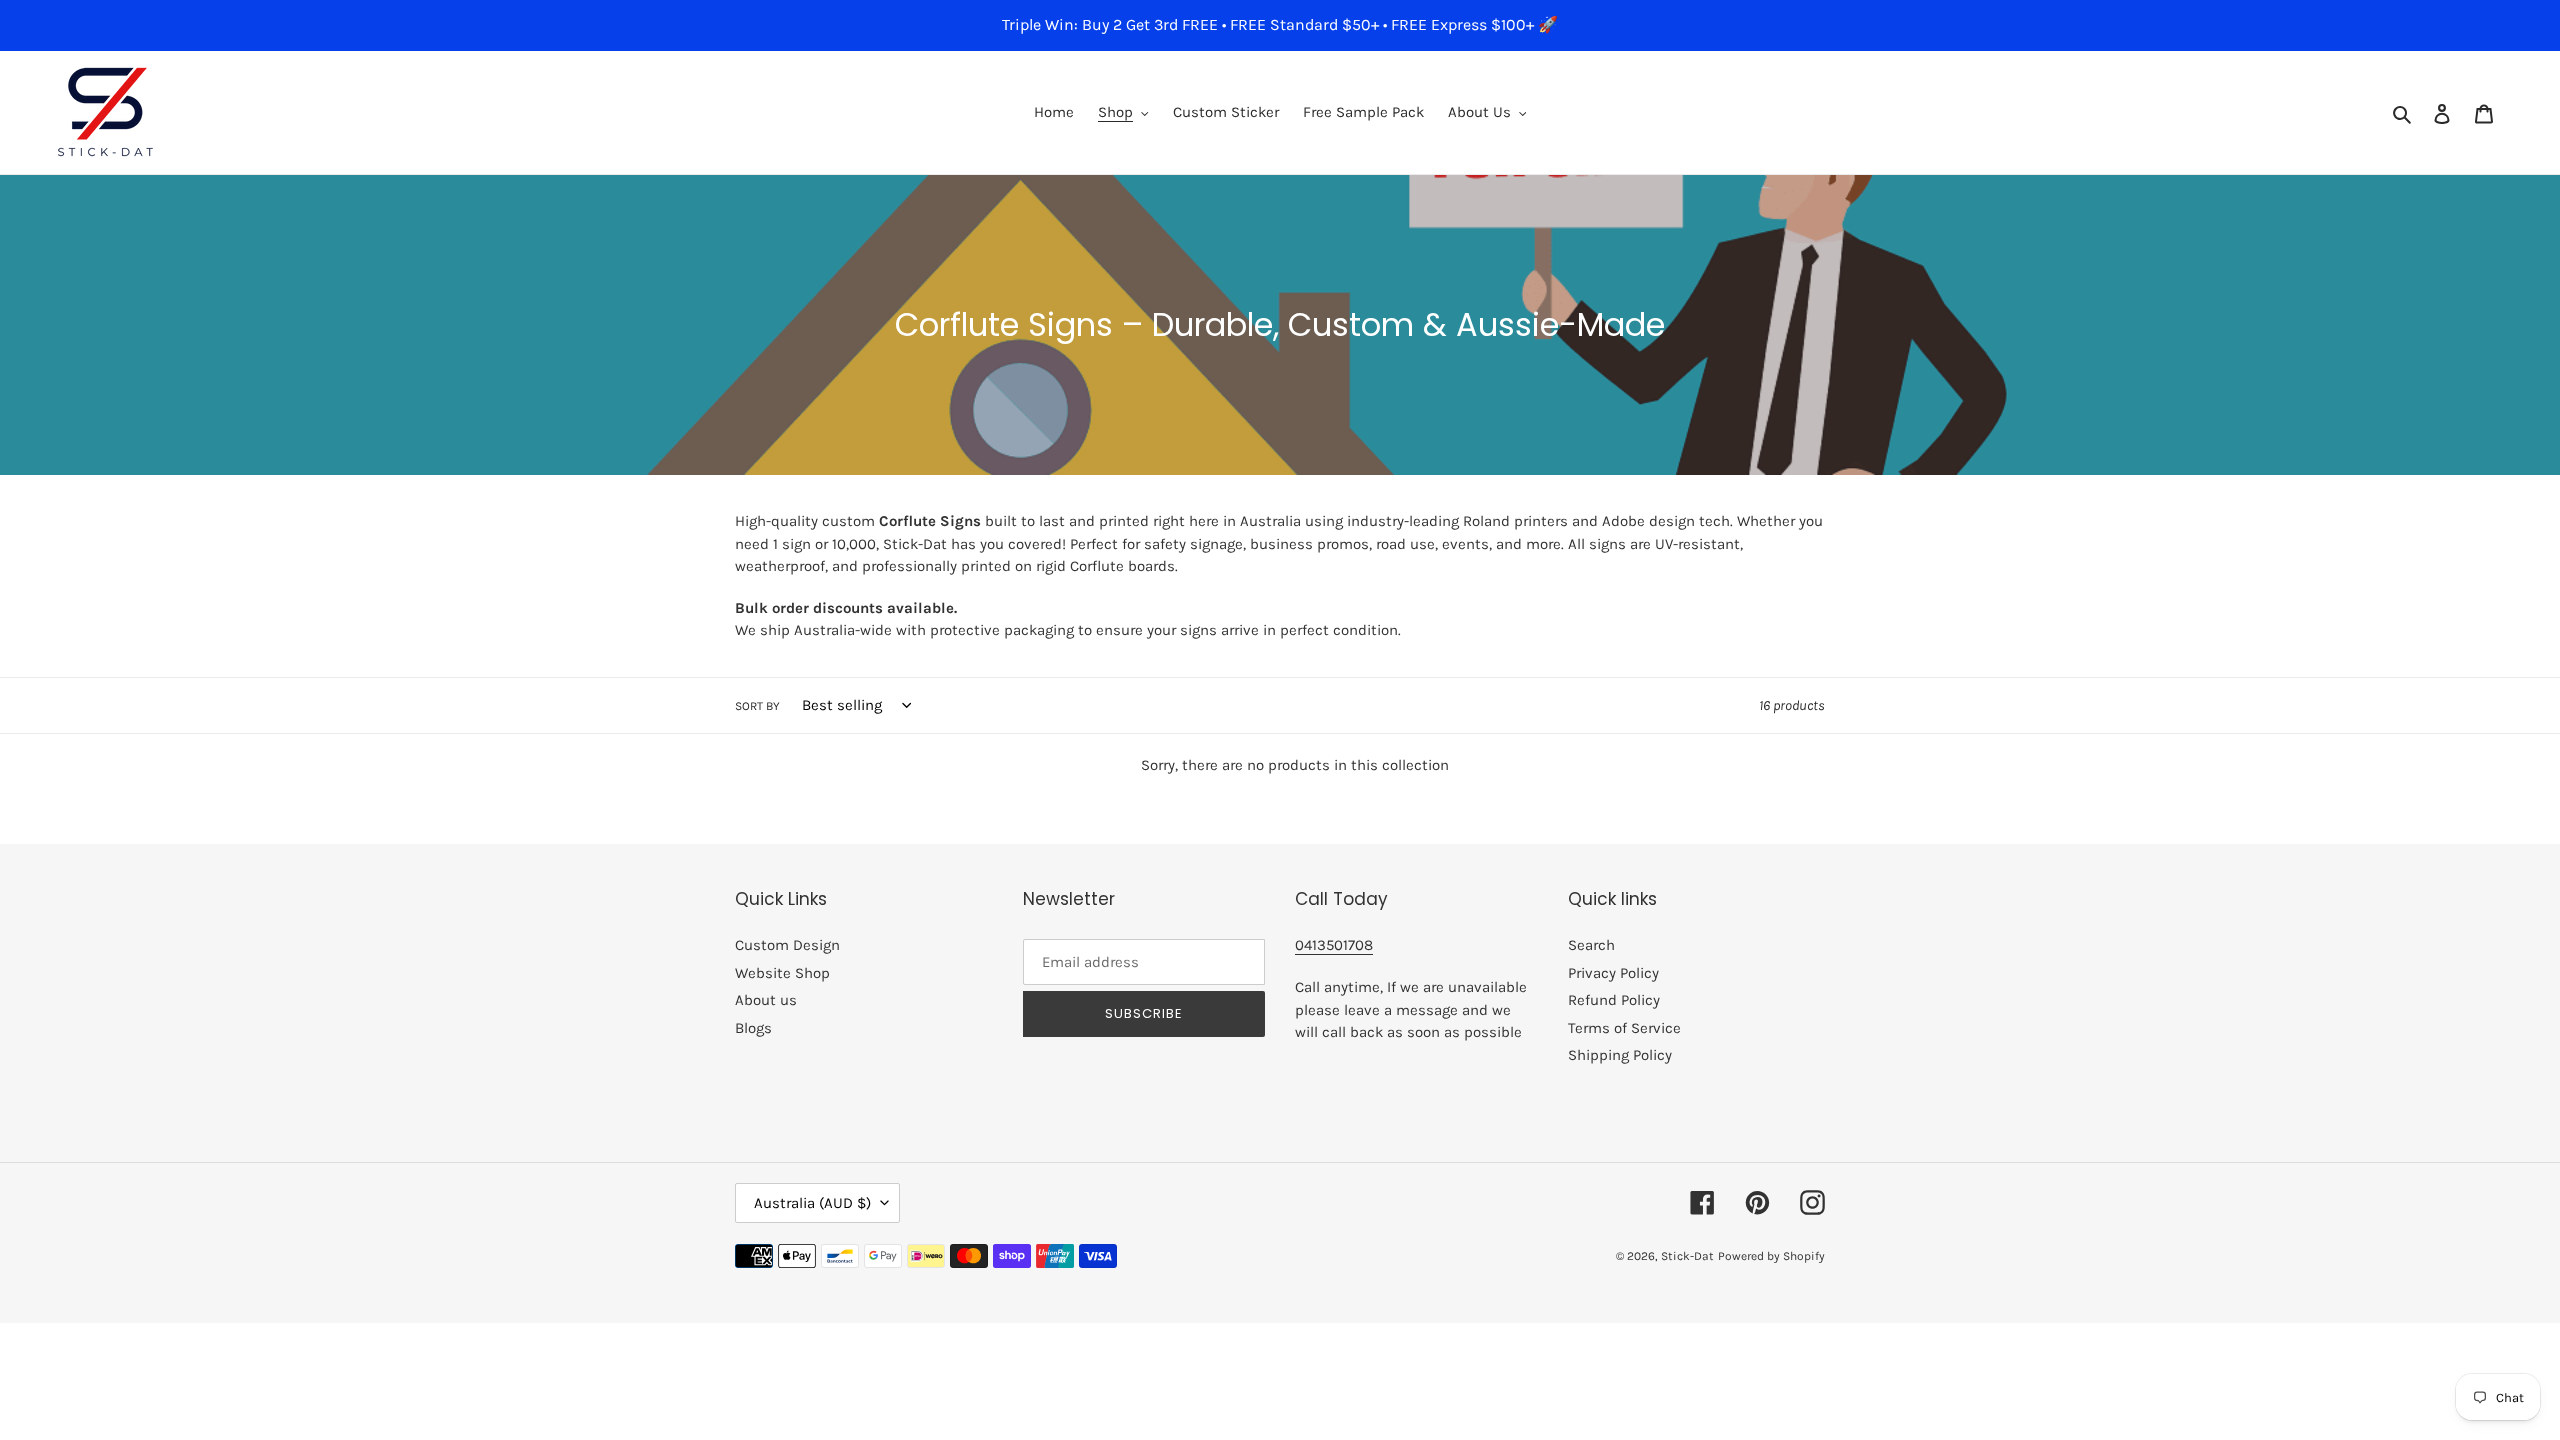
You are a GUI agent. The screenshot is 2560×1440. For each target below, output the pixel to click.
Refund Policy (1614, 1000)
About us (766, 1000)
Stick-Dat (1687, 1256)
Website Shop (782, 973)
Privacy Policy (1613, 973)
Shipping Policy (1620, 1055)
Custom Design (787, 945)
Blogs (753, 1028)
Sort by (757, 706)
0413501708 (1334, 945)
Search (1591, 945)
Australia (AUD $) (812, 1203)
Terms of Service (1624, 1028)
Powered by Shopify (1771, 1256)
